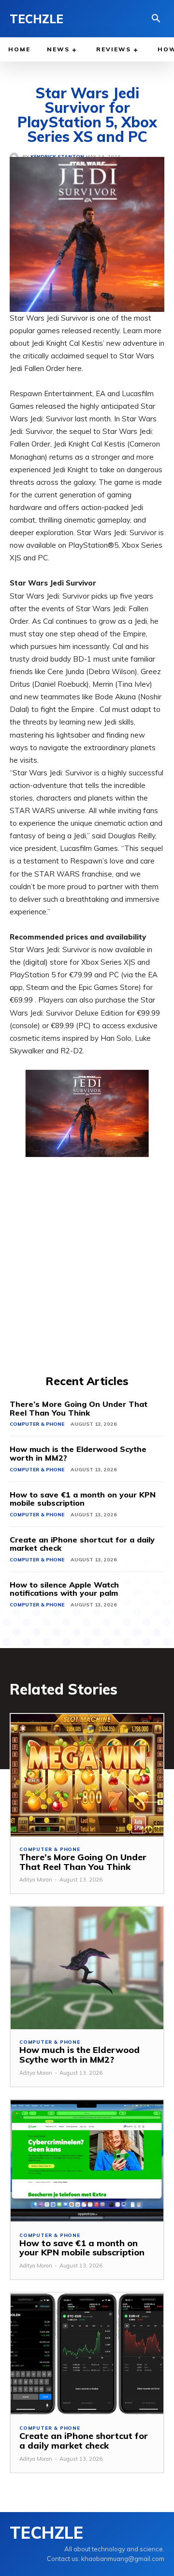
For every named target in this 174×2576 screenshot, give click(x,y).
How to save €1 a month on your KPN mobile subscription (83, 1499)
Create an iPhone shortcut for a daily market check (82, 1544)
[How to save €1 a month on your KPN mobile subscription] (87, 2161)
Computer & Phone (37, 1424)
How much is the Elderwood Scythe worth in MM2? (78, 1453)
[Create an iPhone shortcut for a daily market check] (87, 2354)
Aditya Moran (36, 1880)
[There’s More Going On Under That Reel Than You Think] (87, 1775)
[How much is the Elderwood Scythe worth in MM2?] (87, 1968)
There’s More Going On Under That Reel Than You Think (79, 1408)
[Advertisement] (87, 1281)
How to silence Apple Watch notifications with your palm (64, 1589)
